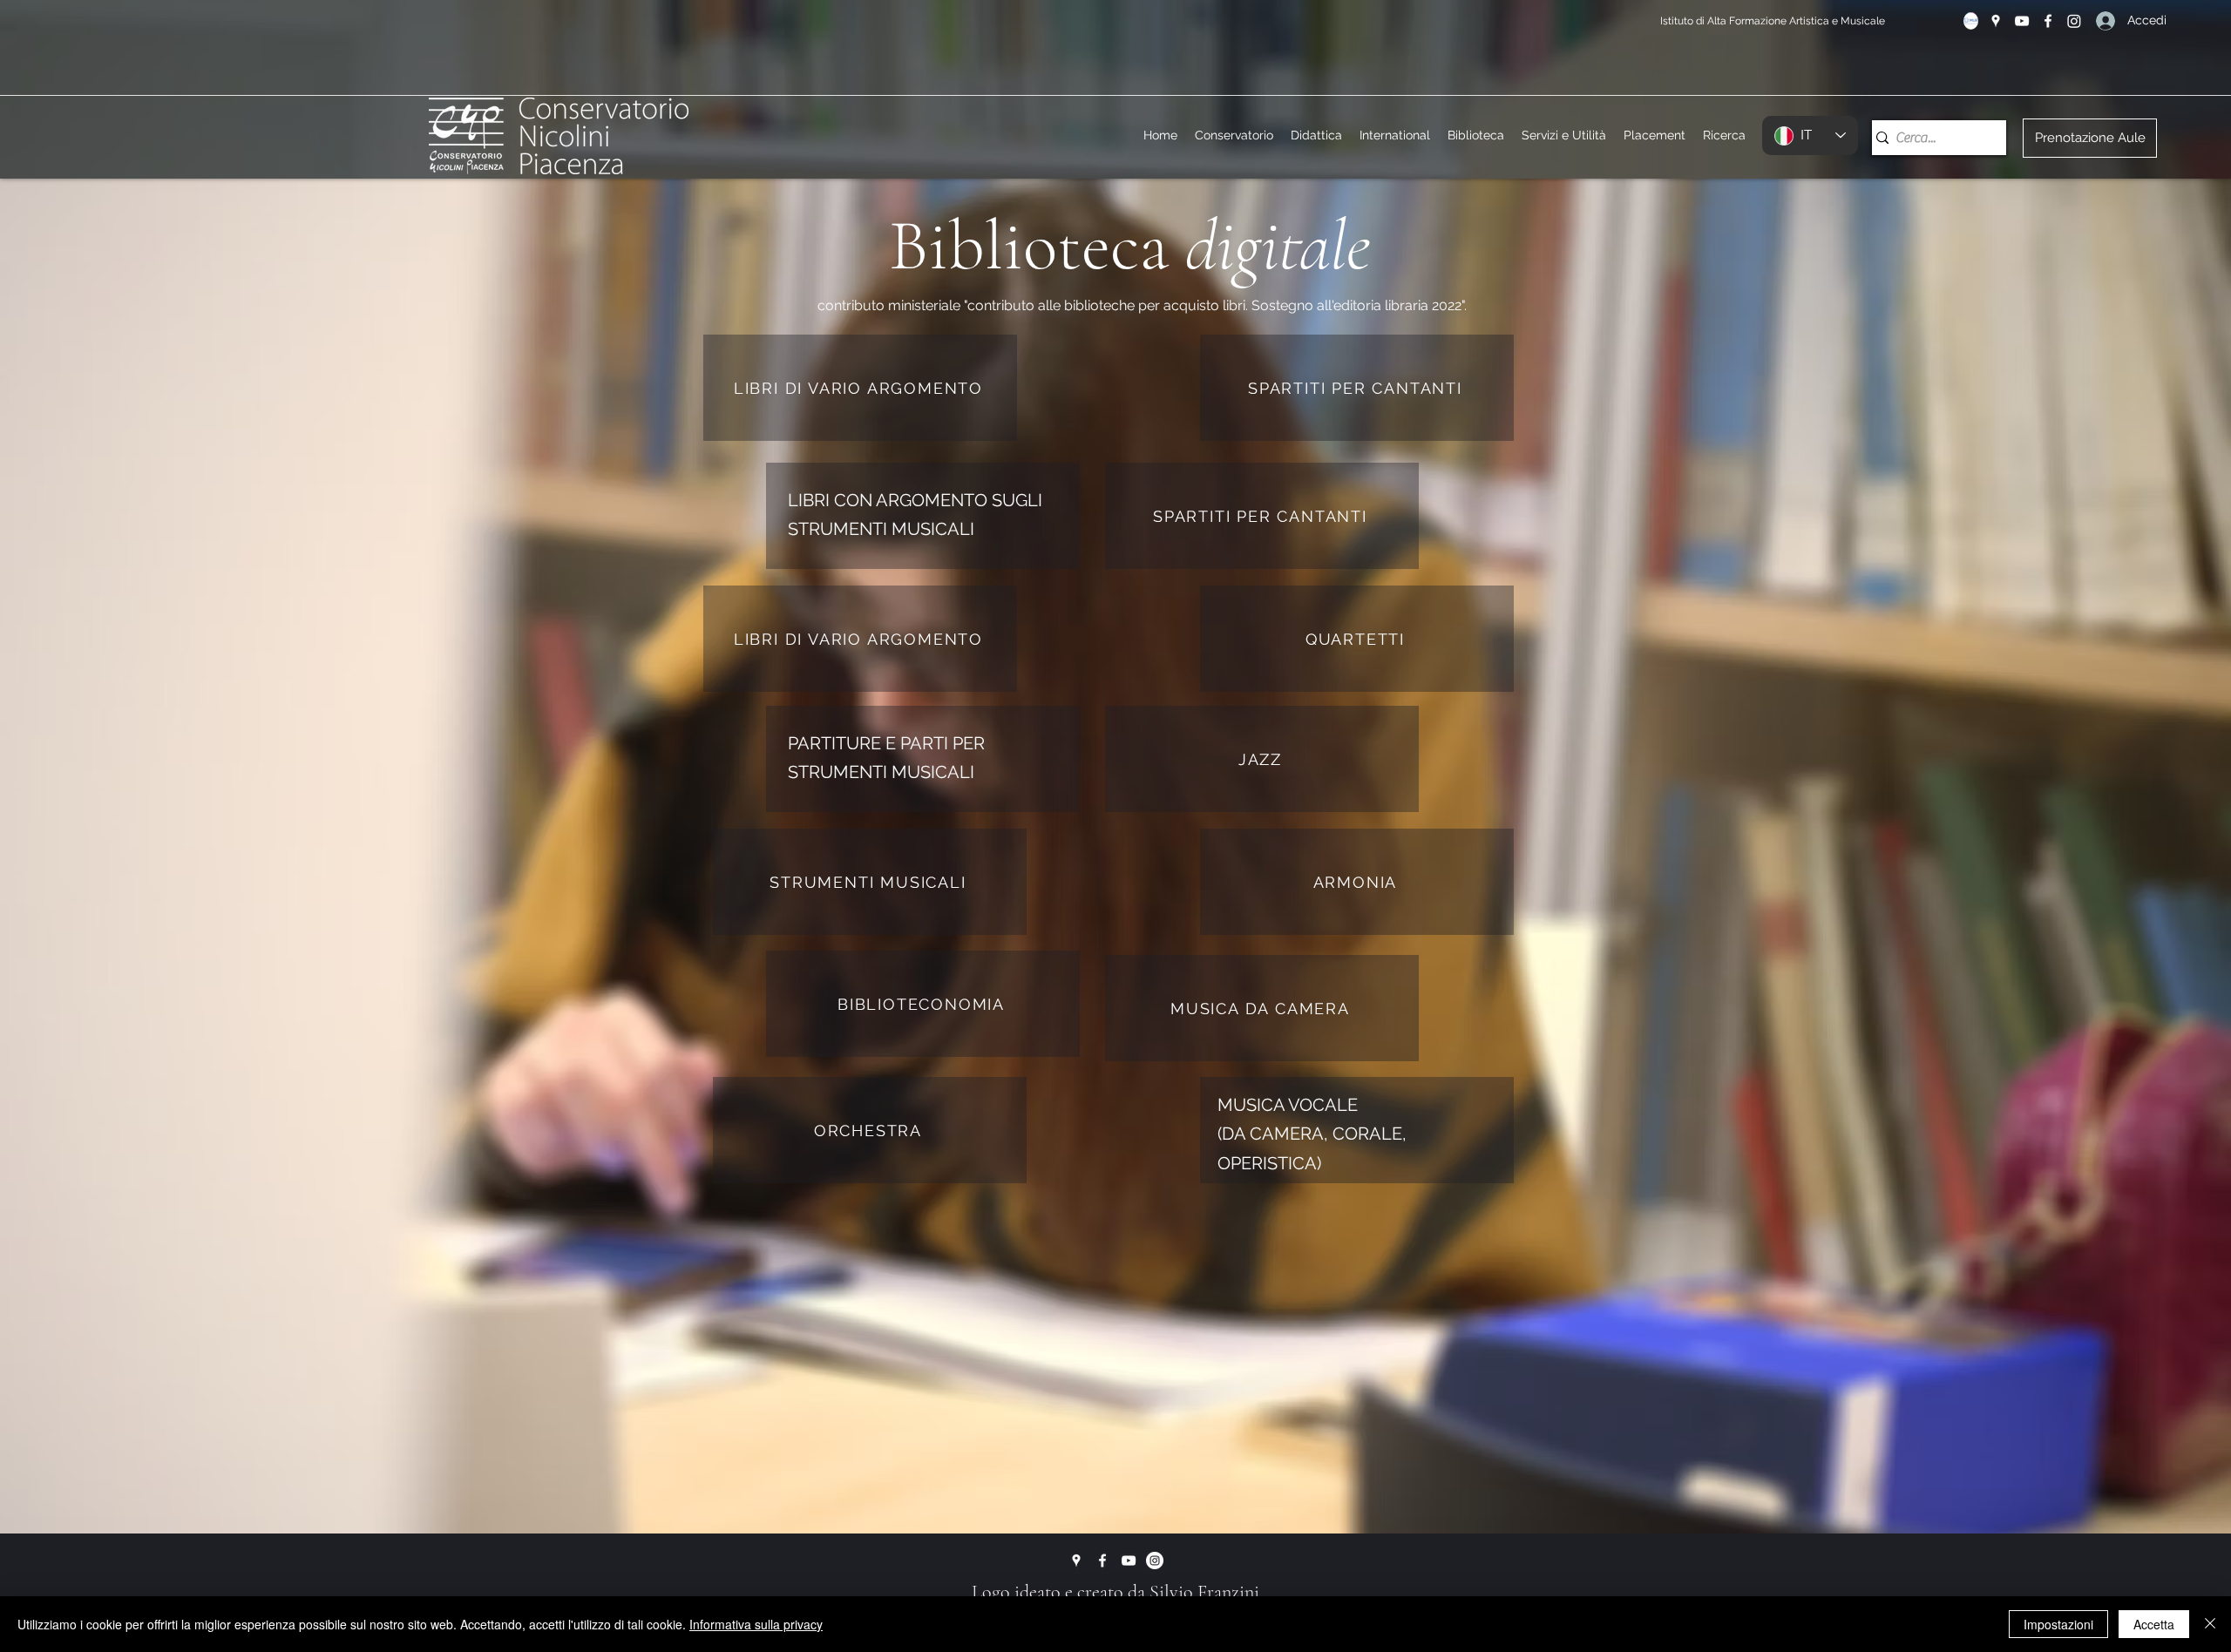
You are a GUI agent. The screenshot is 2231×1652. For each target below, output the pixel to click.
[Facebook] (2048, 21)
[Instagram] (2074, 21)
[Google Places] (1996, 21)
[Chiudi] (2210, 1624)
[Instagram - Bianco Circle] (1155, 1561)
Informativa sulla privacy (756, 1624)
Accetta (2154, 1624)
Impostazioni (2058, 1624)
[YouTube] (2022, 21)
